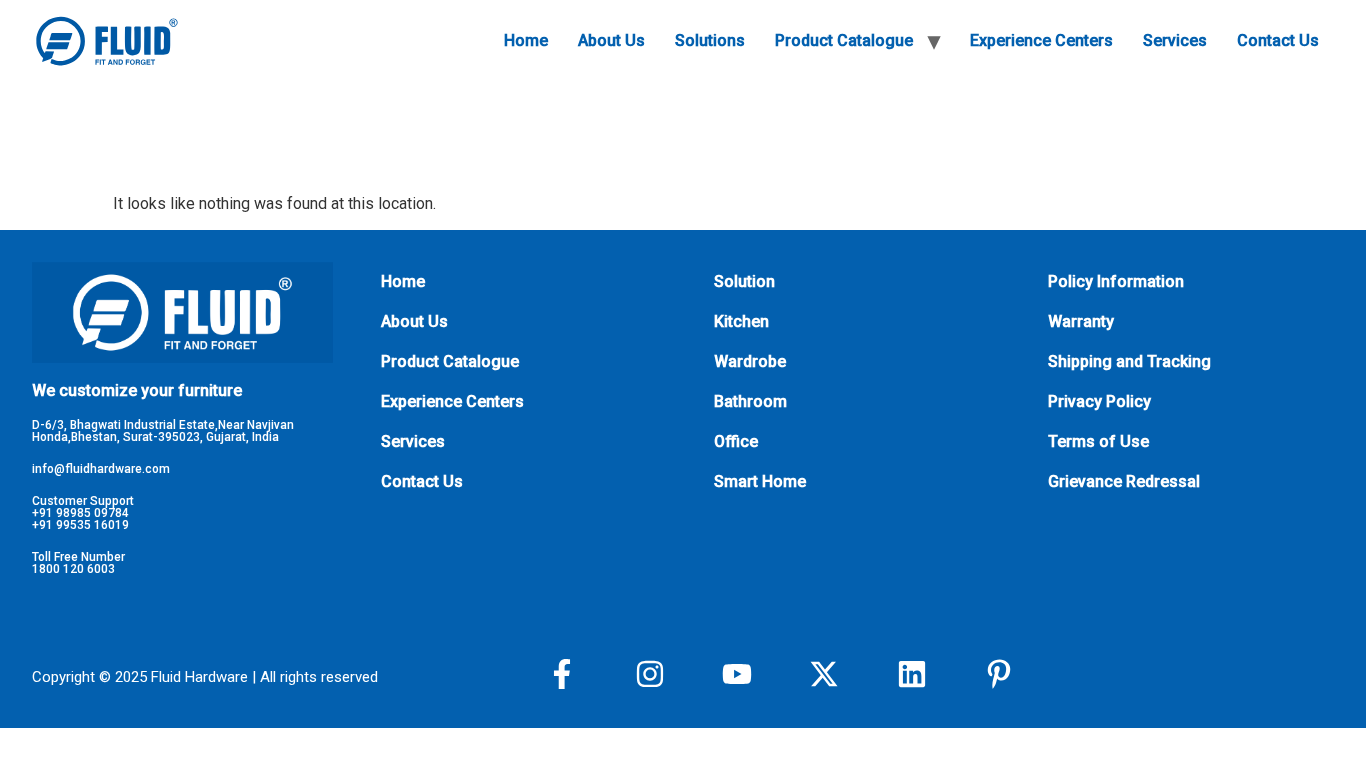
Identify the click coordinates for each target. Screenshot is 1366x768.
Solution (744, 281)
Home (526, 40)
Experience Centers (1041, 40)
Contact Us (1278, 40)
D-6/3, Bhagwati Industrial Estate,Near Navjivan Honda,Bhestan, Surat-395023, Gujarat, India (163, 431)
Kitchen (741, 321)
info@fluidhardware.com (101, 469)
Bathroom (750, 401)
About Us (611, 40)
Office (736, 441)
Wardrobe (750, 361)
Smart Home (760, 481)
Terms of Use (1098, 441)
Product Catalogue (844, 40)
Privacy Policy (1099, 401)
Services (1175, 40)
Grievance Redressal (1124, 481)
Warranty (1081, 321)
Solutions (710, 40)
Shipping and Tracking (1129, 361)
